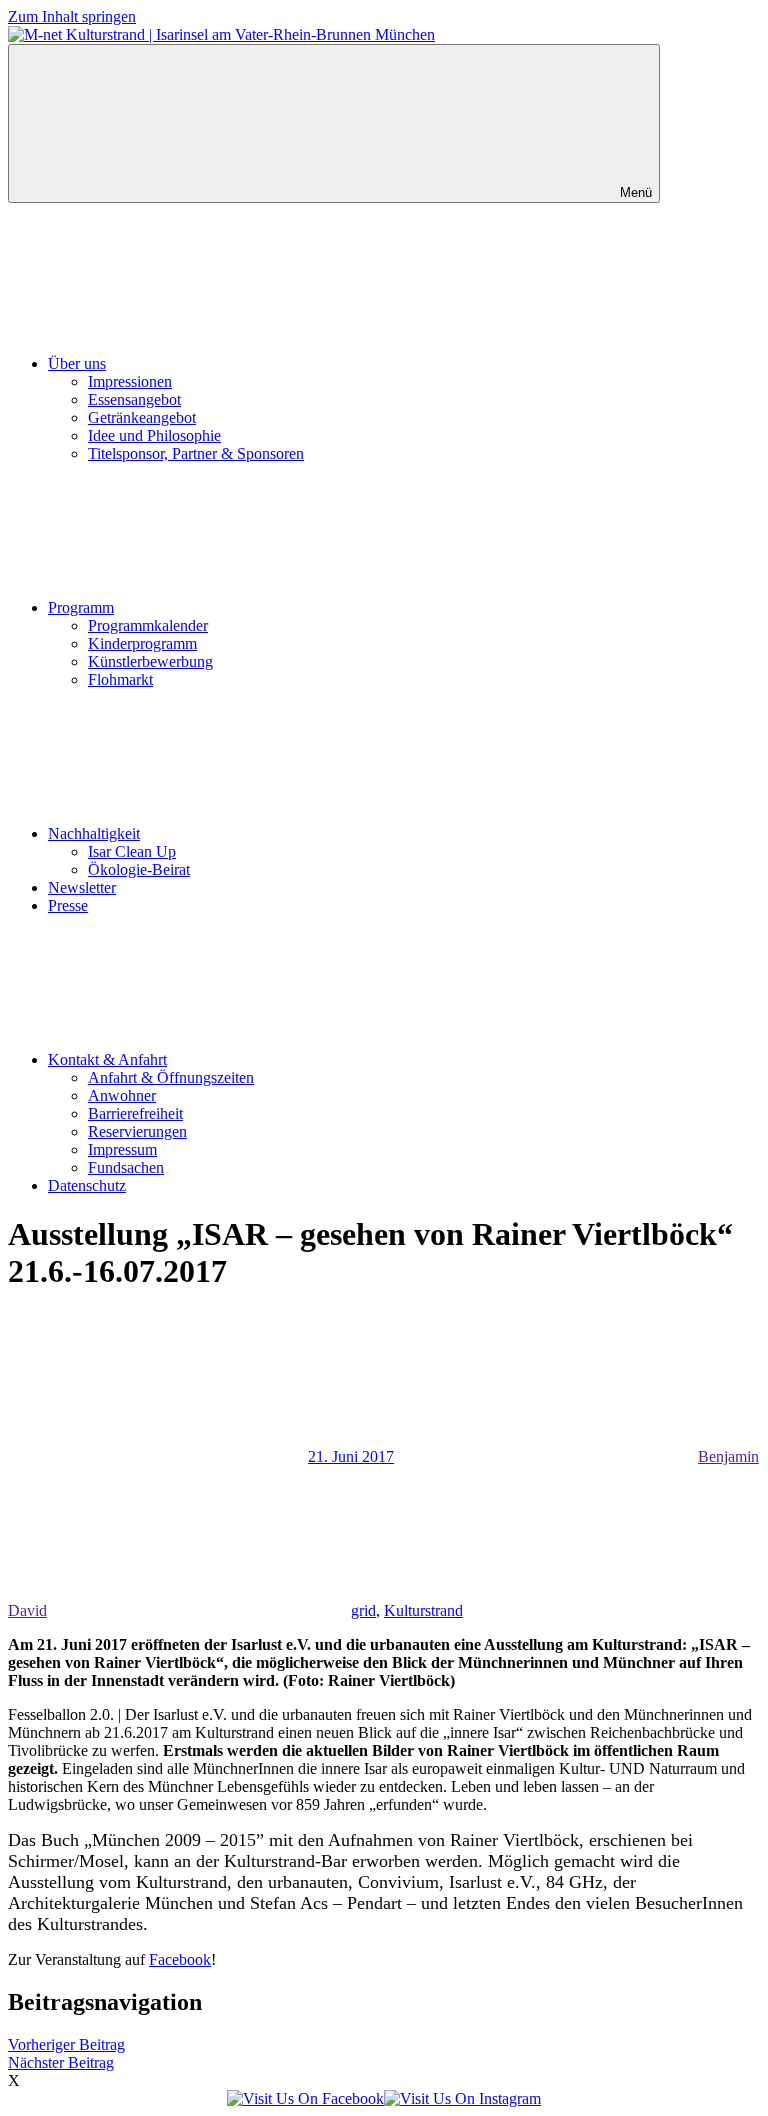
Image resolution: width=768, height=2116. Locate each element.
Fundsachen (126, 1167)
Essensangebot (134, 399)
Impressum (122, 1149)
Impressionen (130, 381)
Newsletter (82, 887)
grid (363, 1610)
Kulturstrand (423, 1610)
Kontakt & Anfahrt (107, 1059)
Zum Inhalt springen (72, 16)
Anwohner (122, 1095)
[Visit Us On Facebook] (305, 2098)
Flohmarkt (120, 679)
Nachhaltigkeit (94, 833)
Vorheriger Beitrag (66, 2044)
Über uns (77, 363)
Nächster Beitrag (61, 2062)
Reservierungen (137, 1131)
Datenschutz (87, 1185)
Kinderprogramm (142, 643)
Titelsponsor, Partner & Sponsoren (196, 453)
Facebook (180, 1959)
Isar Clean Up (132, 851)
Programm (81, 607)
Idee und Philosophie (154, 435)
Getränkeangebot (142, 417)
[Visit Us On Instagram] (462, 2098)
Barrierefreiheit (135, 1113)
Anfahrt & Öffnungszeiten (171, 1077)
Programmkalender (148, 625)
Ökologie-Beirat (139, 869)
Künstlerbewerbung (150, 661)
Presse (68, 905)
